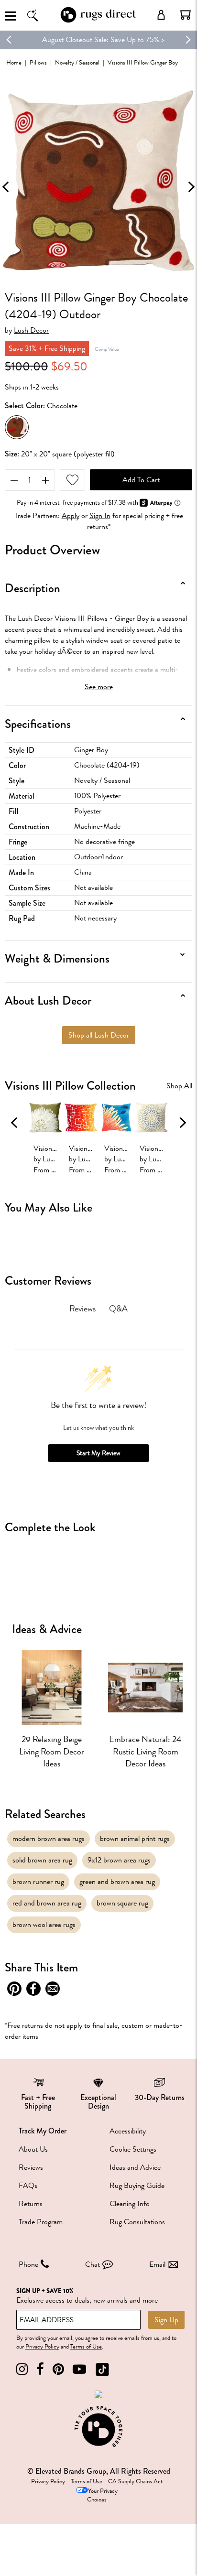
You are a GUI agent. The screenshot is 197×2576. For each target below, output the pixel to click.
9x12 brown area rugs (119, 1860)
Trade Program (41, 2222)
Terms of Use (86, 2347)
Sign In (100, 516)
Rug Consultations (137, 2222)
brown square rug (122, 1903)
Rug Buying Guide (137, 2186)
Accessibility (128, 2131)
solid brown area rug (42, 1860)
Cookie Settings (133, 2149)
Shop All (179, 1086)
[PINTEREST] (58, 2369)
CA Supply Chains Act (135, 2481)
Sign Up (166, 2320)
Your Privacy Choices (102, 2495)
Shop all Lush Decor (99, 1035)
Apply (71, 516)
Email (157, 2264)
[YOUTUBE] (79, 2369)
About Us (33, 2149)
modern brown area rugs (49, 1839)
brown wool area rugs (44, 1925)
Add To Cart (141, 480)
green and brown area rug (117, 1882)
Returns (31, 2204)
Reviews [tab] (82, 1309)
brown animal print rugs (135, 1839)
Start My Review (98, 1453)
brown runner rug (38, 1882)
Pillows (38, 62)
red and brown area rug (47, 1903)
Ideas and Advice (135, 2167)
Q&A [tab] (118, 1309)
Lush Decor (31, 330)
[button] (186, 15)
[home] (98, 21)
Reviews (31, 2167)
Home (14, 62)
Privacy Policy (42, 2347)
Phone (28, 2264)
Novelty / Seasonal (77, 62)
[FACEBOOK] (40, 2369)
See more (99, 687)
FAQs (28, 2186)
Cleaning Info (130, 2204)
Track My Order (43, 2131)
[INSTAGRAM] (22, 2369)
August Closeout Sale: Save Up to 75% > (98, 40)
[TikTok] (102, 2369)
